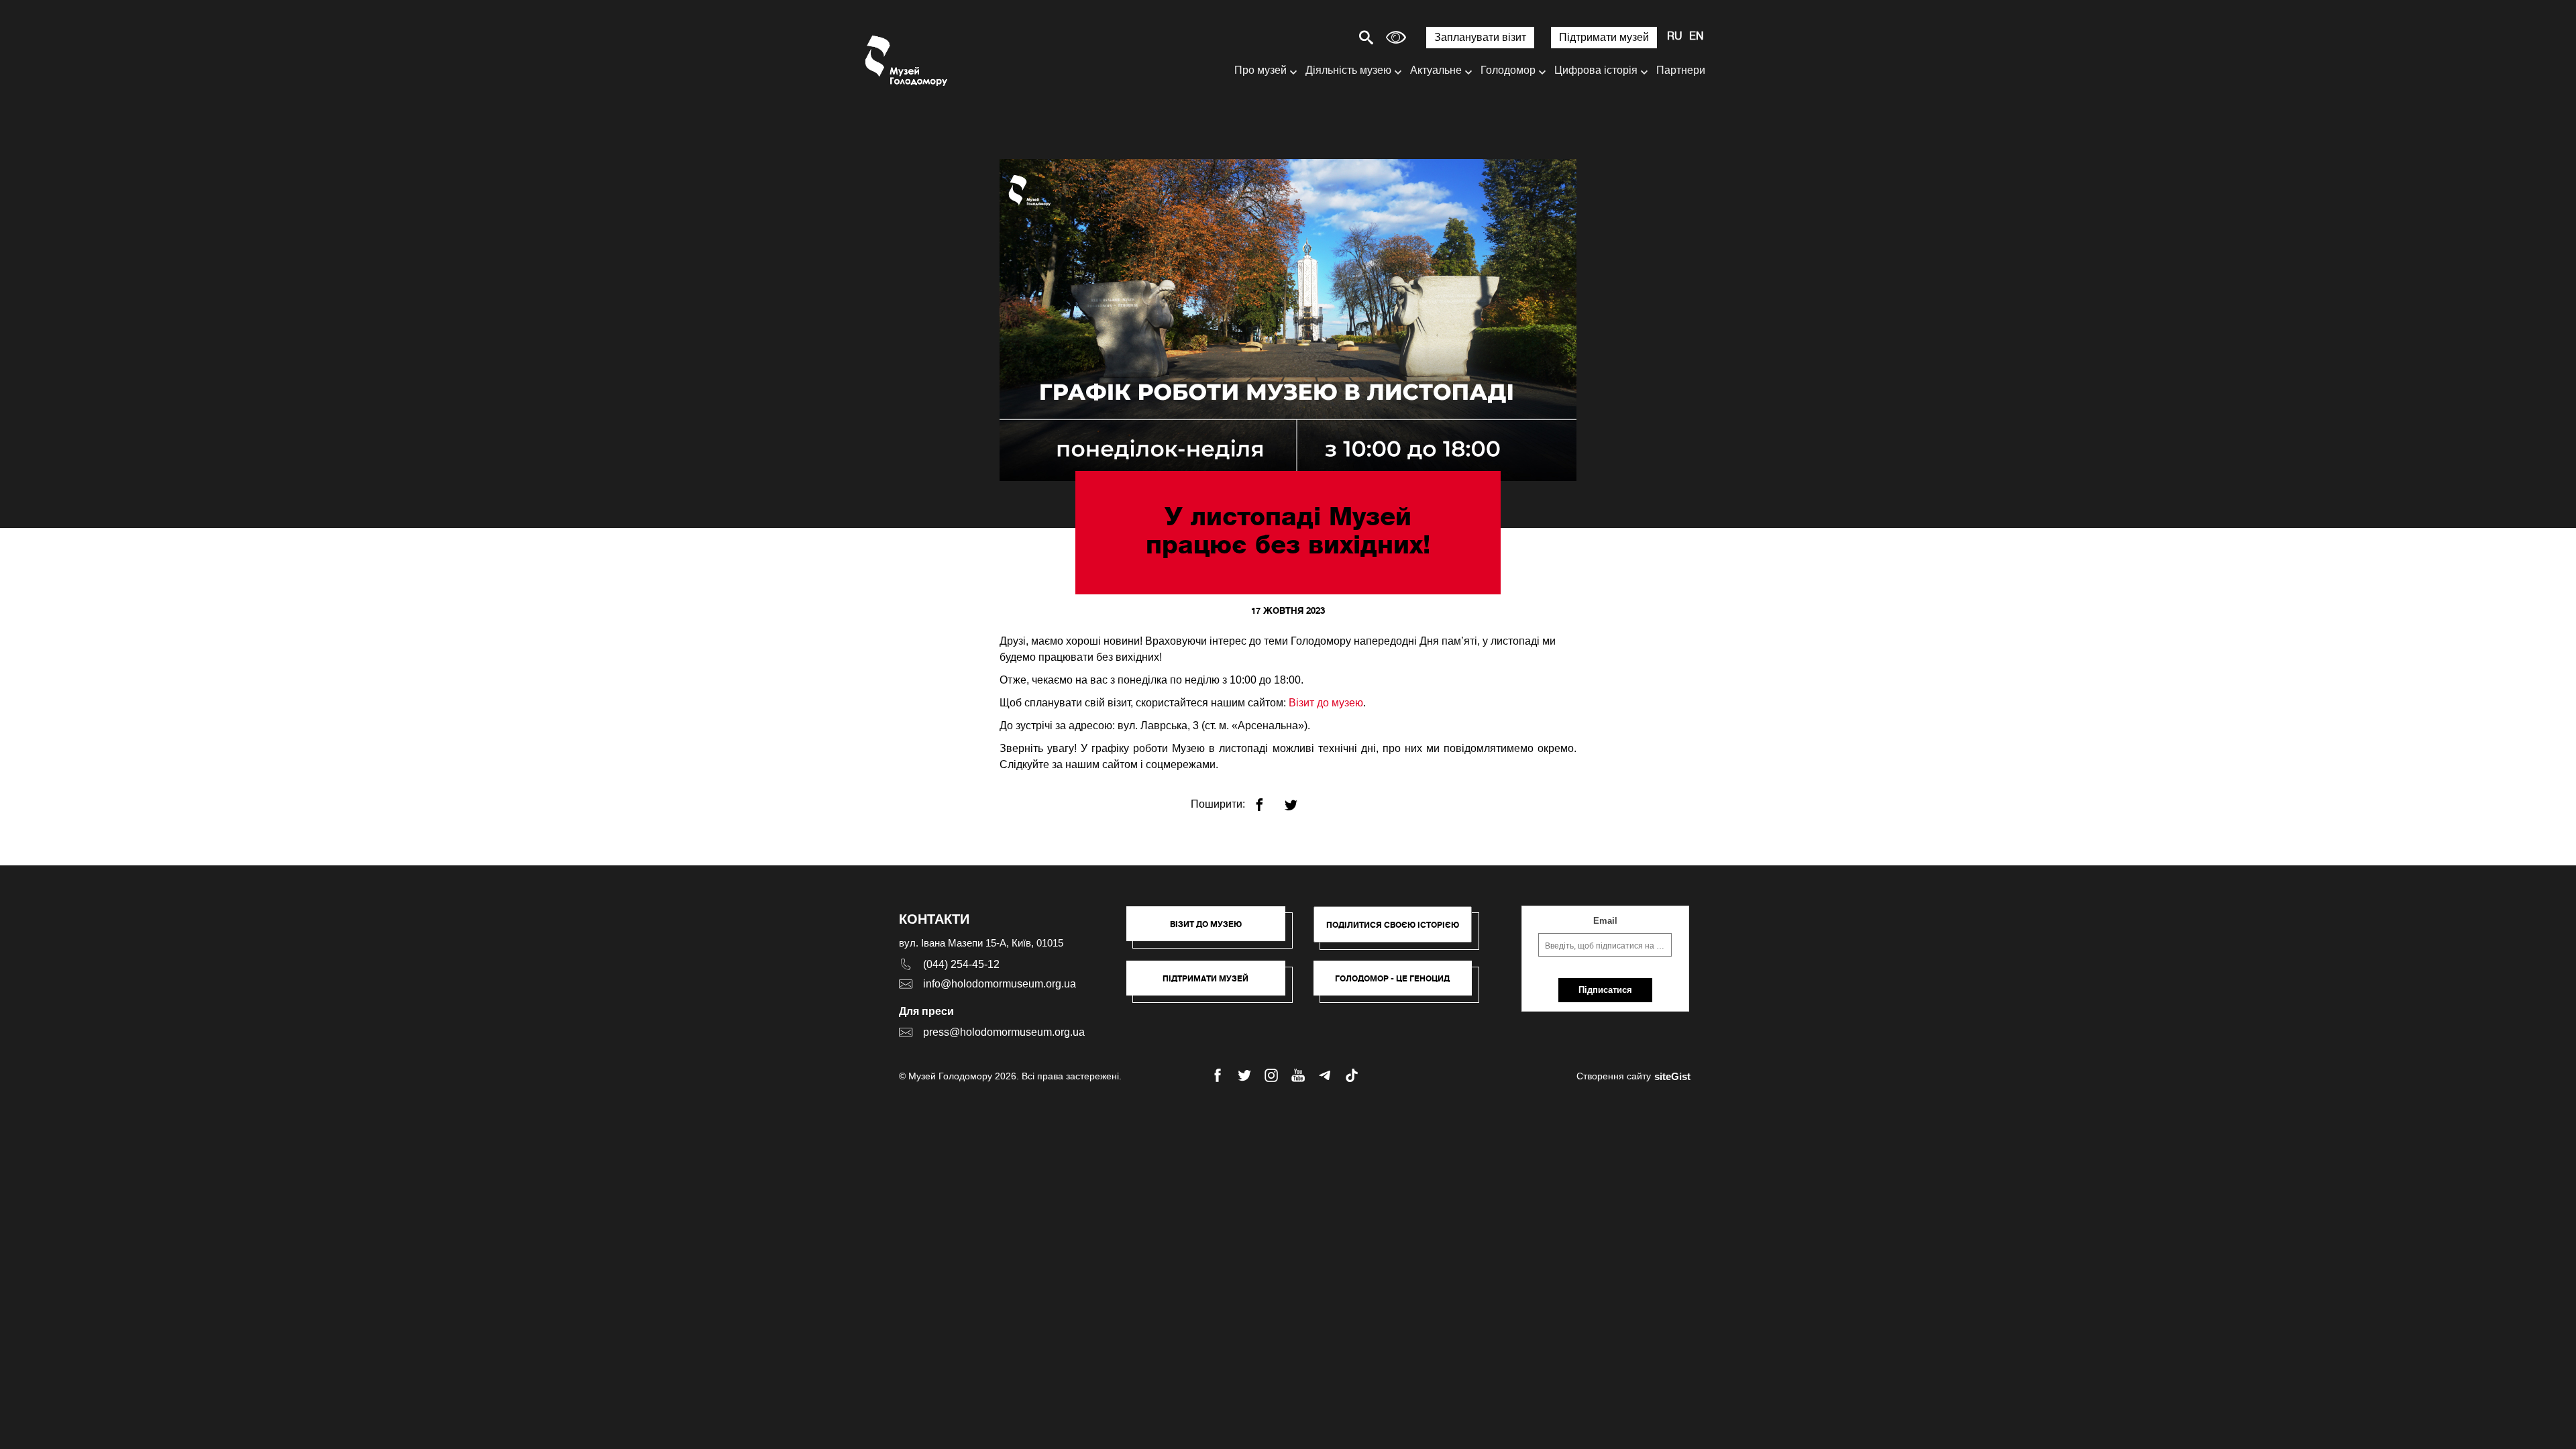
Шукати (1319, 37)
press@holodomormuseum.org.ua (1004, 1032)
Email (1605, 921)
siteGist (1672, 1076)
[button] (1213, 930)
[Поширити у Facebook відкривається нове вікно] (1268, 799)
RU (1675, 37)
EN (1697, 37)
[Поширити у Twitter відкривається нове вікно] (1299, 799)
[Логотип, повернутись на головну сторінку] (907, 61)
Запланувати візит (1480, 37)
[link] (1213, 985)
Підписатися (1605, 990)
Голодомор (1508, 70)
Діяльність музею (1348, 70)
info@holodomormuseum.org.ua (1000, 984)
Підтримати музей (1604, 37)
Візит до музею (1326, 703)
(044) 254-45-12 (961, 964)
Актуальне (1436, 70)
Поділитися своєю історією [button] (1393, 925)
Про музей (1260, 70)
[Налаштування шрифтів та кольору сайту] (1396, 37)
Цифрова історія (1596, 70)
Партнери (1681, 70)
